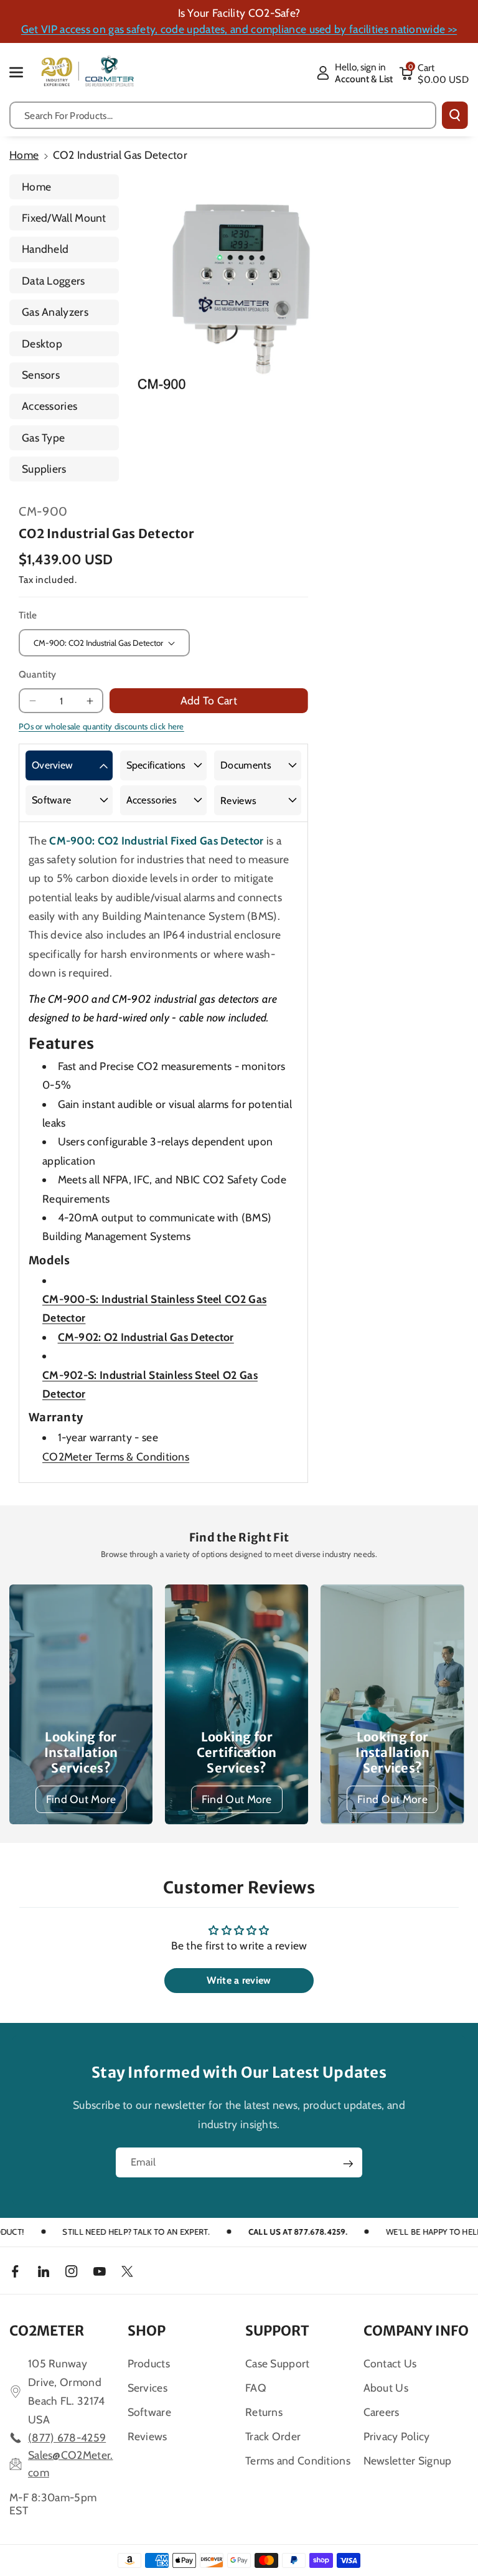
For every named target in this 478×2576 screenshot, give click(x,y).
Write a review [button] (239, 1980)
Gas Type (43, 438)
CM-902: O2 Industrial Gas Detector (146, 1337)
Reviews (238, 801)
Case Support (278, 2363)
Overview (52, 765)
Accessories (49, 406)
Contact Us (390, 2363)
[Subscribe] (348, 2164)
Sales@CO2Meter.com (71, 2464)
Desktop (42, 343)
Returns (264, 2412)
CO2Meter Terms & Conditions (116, 1456)
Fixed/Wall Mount (64, 218)
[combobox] (223, 115)
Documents (246, 765)
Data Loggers (54, 281)
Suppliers (44, 469)
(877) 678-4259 (67, 2437)
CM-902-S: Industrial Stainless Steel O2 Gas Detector (150, 1384)
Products (149, 2363)
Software (51, 800)
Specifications (156, 765)
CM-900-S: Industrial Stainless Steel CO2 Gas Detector (154, 1308)
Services (148, 2388)
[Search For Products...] (455, 115)
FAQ (256, 2388)
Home (24, 155)
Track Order (273, 2436)
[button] (23, 72)
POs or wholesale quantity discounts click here (101, 726)
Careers (382, 2412)
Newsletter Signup (408, 2460)
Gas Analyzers (55, 312)
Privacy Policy (397, 2436)
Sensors (41, 375)
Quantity (37, 674)
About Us (386, 2388)
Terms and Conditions (298, 2460)
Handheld (45, 249)
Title (28, 615)
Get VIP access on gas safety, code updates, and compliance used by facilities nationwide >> (239, 29)
